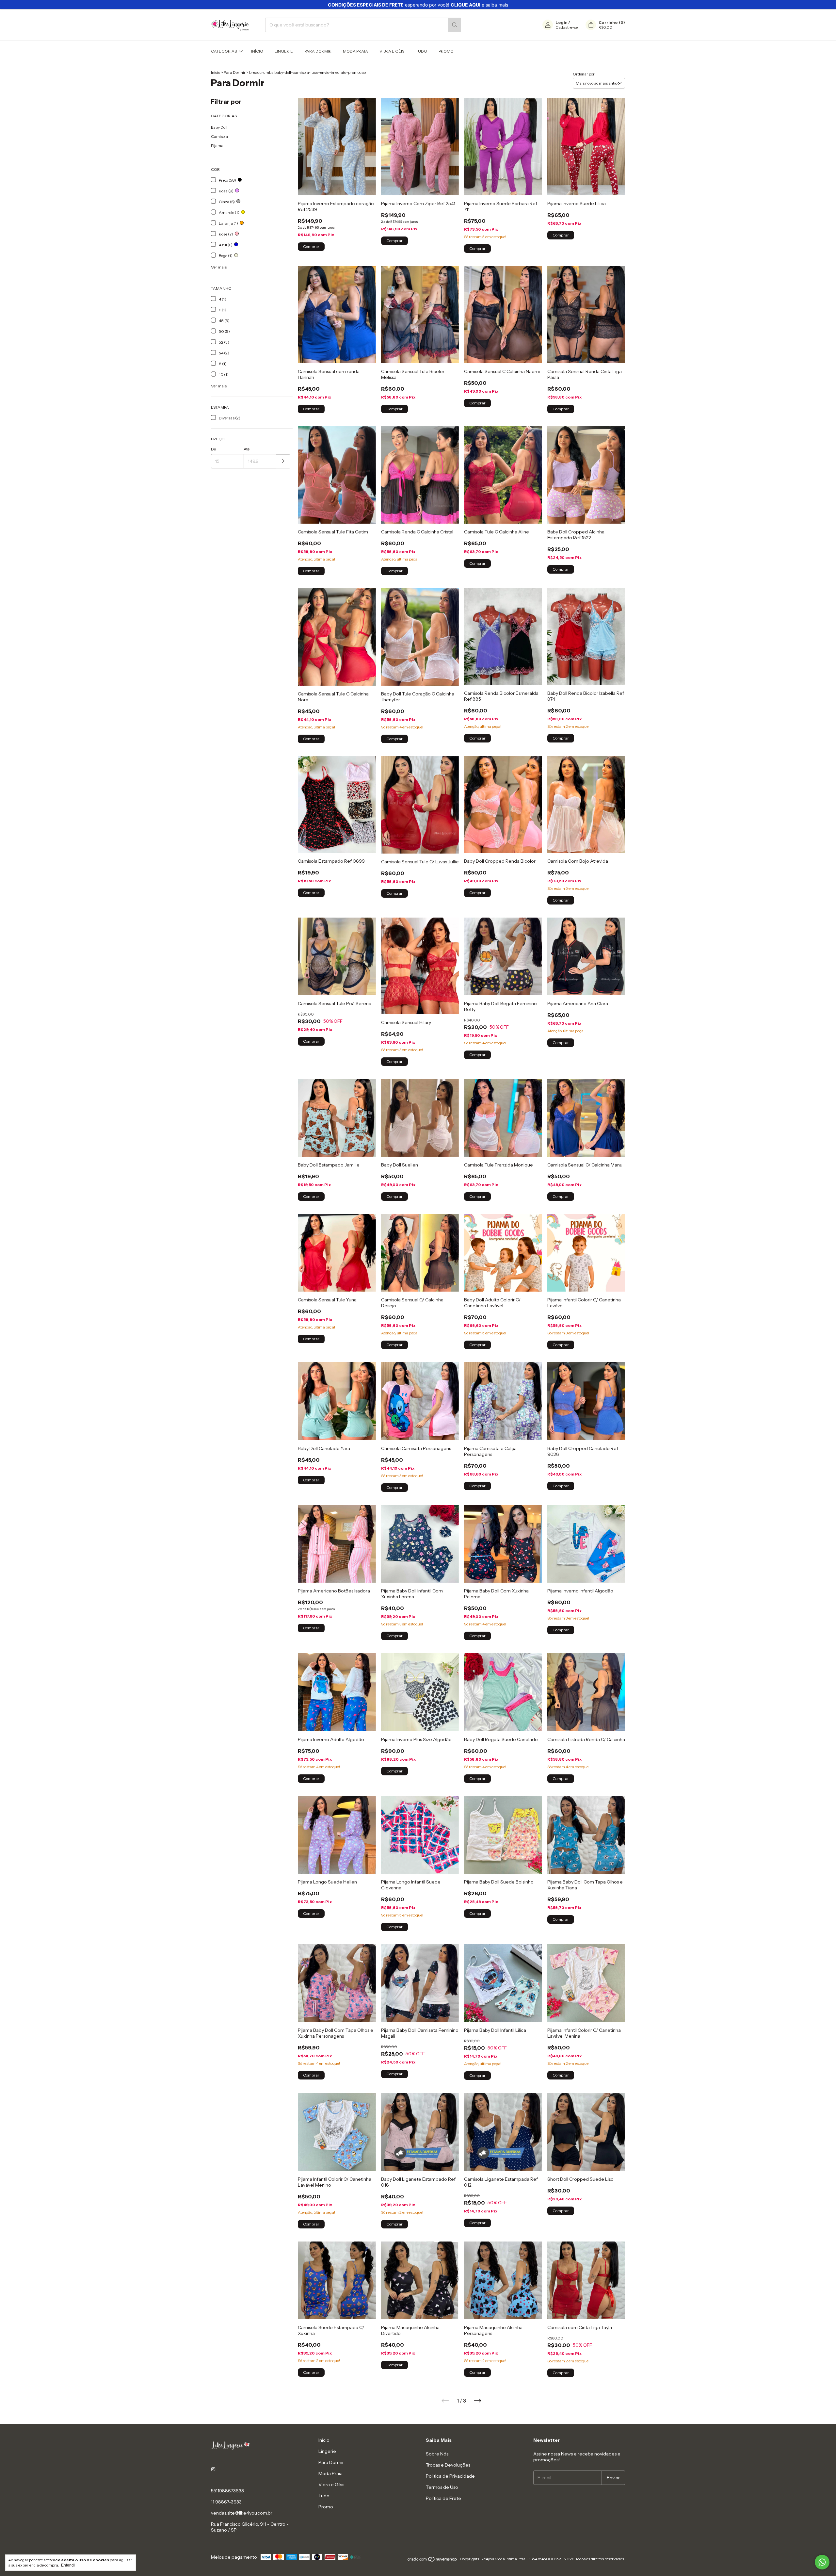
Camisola (219, 136)
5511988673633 (227, 2491)
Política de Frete (443, 2498)
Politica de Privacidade (450, 2476)
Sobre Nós (437, 2454)
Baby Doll (219, 127)
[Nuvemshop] (433, 2560)
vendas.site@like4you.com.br (242, 2513)
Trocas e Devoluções (448, 2465)
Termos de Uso (442, 2487)
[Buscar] (455, 25)
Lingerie (284, 51)
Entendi (68, 2565)
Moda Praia (355, 51)
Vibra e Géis (392, 51)
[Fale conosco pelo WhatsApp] (822, 2562)
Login (562, 22)
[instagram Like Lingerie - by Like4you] (213, 2469)
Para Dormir (318, 51)
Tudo (421, 51)
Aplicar (283, 461)
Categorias (224, 51)
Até (247, 449)
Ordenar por (584, 74)
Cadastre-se (567, 27)
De (213, 449)
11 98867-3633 (226, 2502)
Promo (446, 51)
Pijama (217, 146)
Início (257, 51)
